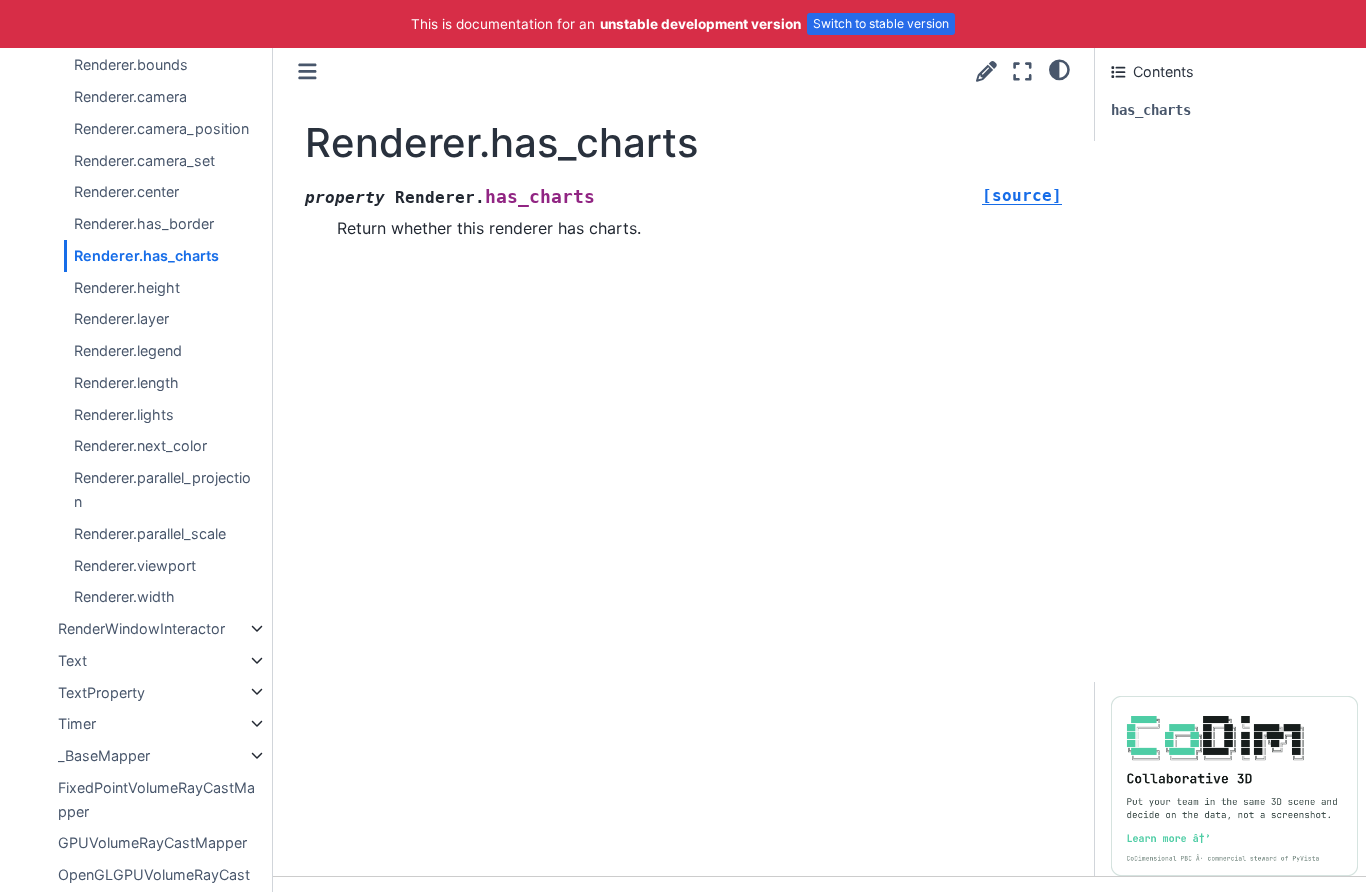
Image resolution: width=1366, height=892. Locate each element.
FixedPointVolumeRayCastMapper (156, 799)
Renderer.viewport (135, 564)
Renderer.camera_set (144, 159)
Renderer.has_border (144, 223)
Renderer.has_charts (146, 255)
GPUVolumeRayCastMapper (152, 842)
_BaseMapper (104, 755)
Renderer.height (127, 286)
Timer (77, 723)
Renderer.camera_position (161, 128)
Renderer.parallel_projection (162, 489)
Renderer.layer (121, 318)
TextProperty (101, 691)
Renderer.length (126, 382)
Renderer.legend (128, 350)
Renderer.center (126, 191)
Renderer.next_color (140, 445)
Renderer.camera (130, 96)
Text (72, 660)
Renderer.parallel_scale (150, 533)
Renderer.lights (124, 414)
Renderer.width (124, 596)
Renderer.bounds (131, 64)
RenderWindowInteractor (141, 628)
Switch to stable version (881, 23)
